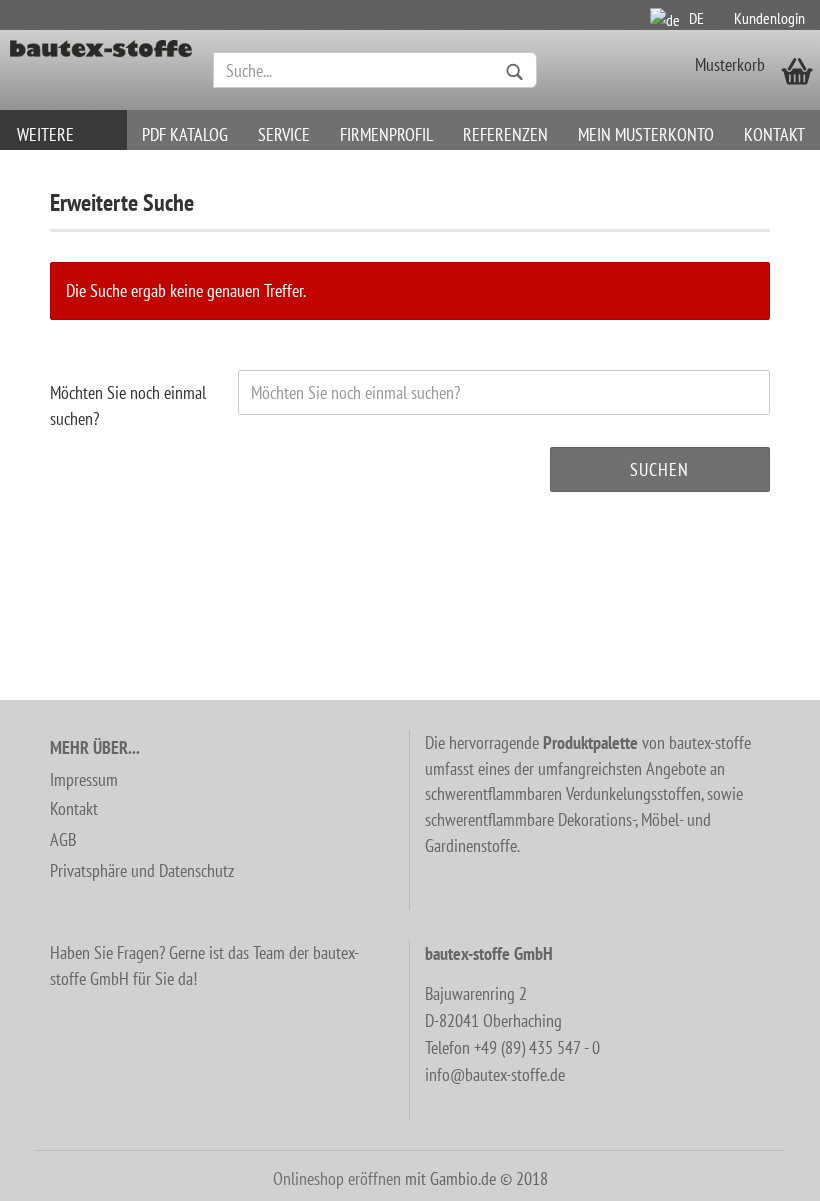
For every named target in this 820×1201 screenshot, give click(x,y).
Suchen (659, 469)
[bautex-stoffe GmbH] (101, 70)
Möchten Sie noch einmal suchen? (128, 405)
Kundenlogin (769, 18)
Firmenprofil (386, 134)
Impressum (84, 779)
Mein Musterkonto (646, 134)
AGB (63, 839)
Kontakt (774, 134)
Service (284, 134)
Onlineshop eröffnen (337, 1178)
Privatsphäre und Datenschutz (142, 870)
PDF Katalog (185, 134)
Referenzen (505, 134)
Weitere (45, 134)
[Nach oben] (765, 1171)
